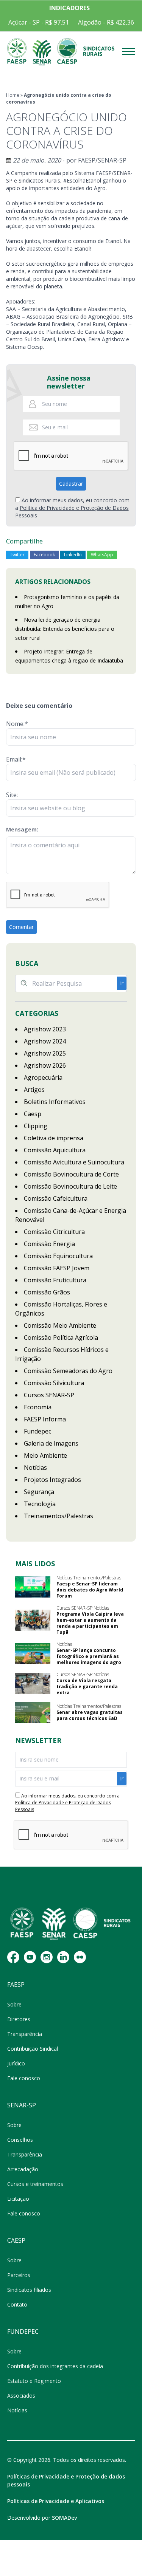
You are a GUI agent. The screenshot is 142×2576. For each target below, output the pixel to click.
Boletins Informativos (55, 1102)
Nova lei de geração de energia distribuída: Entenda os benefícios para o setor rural (65, 629)
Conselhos (20, 2140)
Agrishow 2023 (45, 1029)
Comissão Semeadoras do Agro (68, 1371)
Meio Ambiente (45, 1455)
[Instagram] (47, 1957)
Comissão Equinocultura (58, 1256)
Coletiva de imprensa (54, 1138)
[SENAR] (42, 52)
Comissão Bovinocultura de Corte (71, 1174)
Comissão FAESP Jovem (57, 1268)
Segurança (39, 1492)
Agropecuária (43, 1077)
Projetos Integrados (52, 1480)
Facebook (44, 555)
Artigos (34, 1090)
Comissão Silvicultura (54, 1383)
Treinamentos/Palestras (59, 1516)
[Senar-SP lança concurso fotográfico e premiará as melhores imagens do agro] (33, 1653)
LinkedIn (73, 555)
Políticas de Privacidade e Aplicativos (56, 2501)
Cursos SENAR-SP (49, 1395)
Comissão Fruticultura (55, 1280)
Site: (12, 795)
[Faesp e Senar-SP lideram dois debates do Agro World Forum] (33, 1587)
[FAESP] (17, 52)
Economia (38, 1407)
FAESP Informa (45, 1419)
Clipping (36, 1126)
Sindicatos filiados (29, 2290)
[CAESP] (67, 52)
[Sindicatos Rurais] (99, 52)
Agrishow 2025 (45, 1053)
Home (13, 95)
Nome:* (17, 724)
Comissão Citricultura (54, 1232)
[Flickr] (80, 1957)
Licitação (18, 2199)
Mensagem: (22, 829)
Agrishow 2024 (45, 1041)
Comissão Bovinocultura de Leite (70, 1186)
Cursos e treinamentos (35, 2184)
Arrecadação (23, 2169)
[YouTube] (30, 1957)
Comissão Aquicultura (55, 1150)
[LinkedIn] (63, 1957)
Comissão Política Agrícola (61, 1338)
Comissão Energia (49, 1244)
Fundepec (37, 1431)
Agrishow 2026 (45, 1065)
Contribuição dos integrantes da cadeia (55, 2366)
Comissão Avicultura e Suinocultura (74, 1162)
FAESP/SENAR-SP (102, 160)
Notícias (35, 1468)
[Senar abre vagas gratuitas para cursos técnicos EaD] (33, 1712)
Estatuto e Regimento (34, 2381)
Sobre (14, 2004)
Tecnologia (40, 1504)
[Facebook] (13, 1957)
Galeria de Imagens (51, 1443)
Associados (21, 2396)
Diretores (19, 2019)
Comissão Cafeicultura (56, 1198)
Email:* (16, 759)
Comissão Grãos (47, 1292)
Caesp (33, 1114)
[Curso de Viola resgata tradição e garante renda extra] (33, 1684)
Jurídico (16, 2063)
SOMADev (64, 2518)
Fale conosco (24, 2078)
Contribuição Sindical (33, 2049)
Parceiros (19, 2275)
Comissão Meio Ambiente (60, 1325)
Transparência (25, 2034)
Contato (17, 2304)
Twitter (17, 555)
